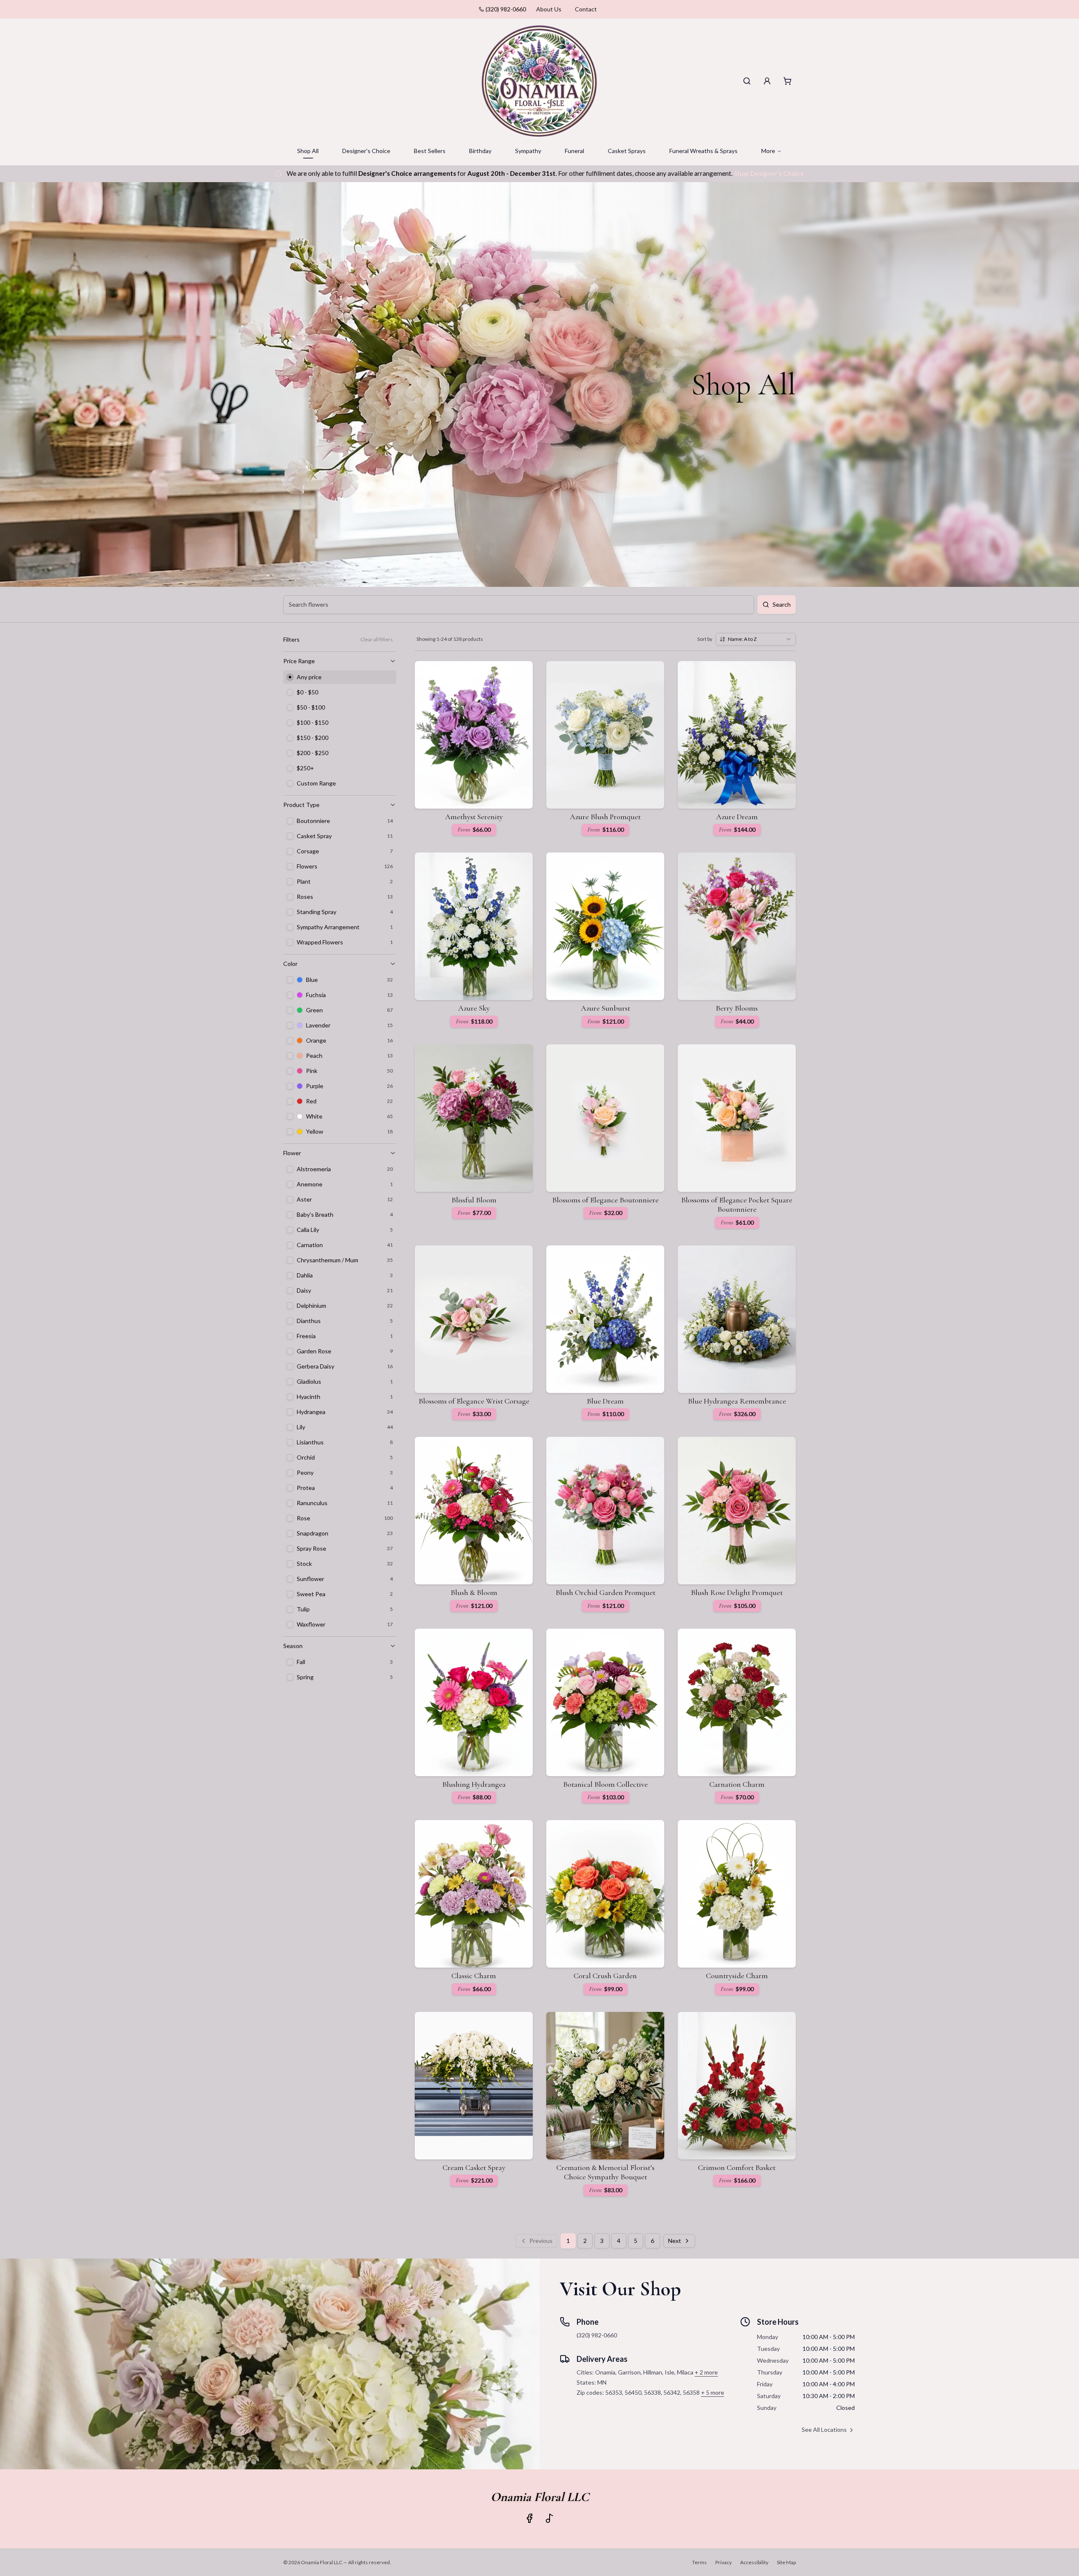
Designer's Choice (366, 151)
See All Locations (824, 2429)
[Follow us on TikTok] (550, 2518)
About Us (549, 9)
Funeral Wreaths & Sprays (703, 151)
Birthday (480, 151)
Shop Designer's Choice (769, 173)
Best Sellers (430, 151)
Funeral (574, 151)
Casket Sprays (627, 151)
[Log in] (767, 81)
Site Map (786, 2562)
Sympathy (528, 151)
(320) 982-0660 (506, 9)
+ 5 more (713, 2392)
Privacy (723, 2562)
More (768, 151)
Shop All (308, 151)
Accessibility (754, 2562)
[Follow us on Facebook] (529, 2518)
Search (782, 604)
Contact (586, 9)
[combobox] (756, 639)
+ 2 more (706, 2372)
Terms (699, 2562)
